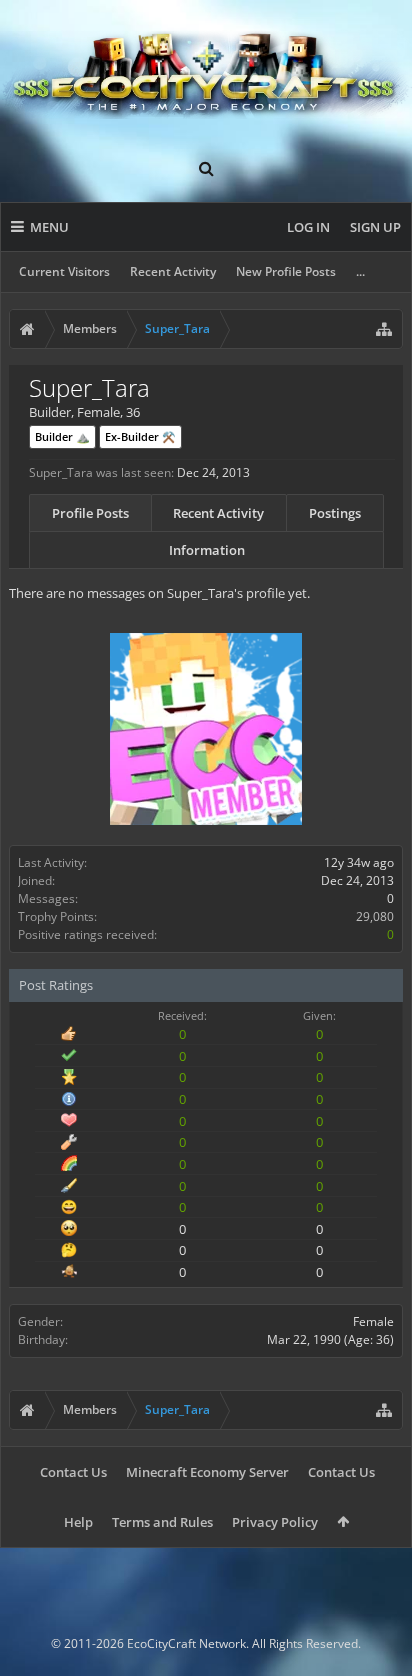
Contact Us (73, 1472)
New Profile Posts (286, 271)
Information (207, 550)
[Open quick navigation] (384, 329)
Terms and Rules (162, 1522)
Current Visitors (64, 271)
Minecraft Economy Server (207, 1472)
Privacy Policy (275, 1522)
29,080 (375, 916)
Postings (335, 513)
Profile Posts (90, 513)
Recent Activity (173, 271)
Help (78, 1522)
